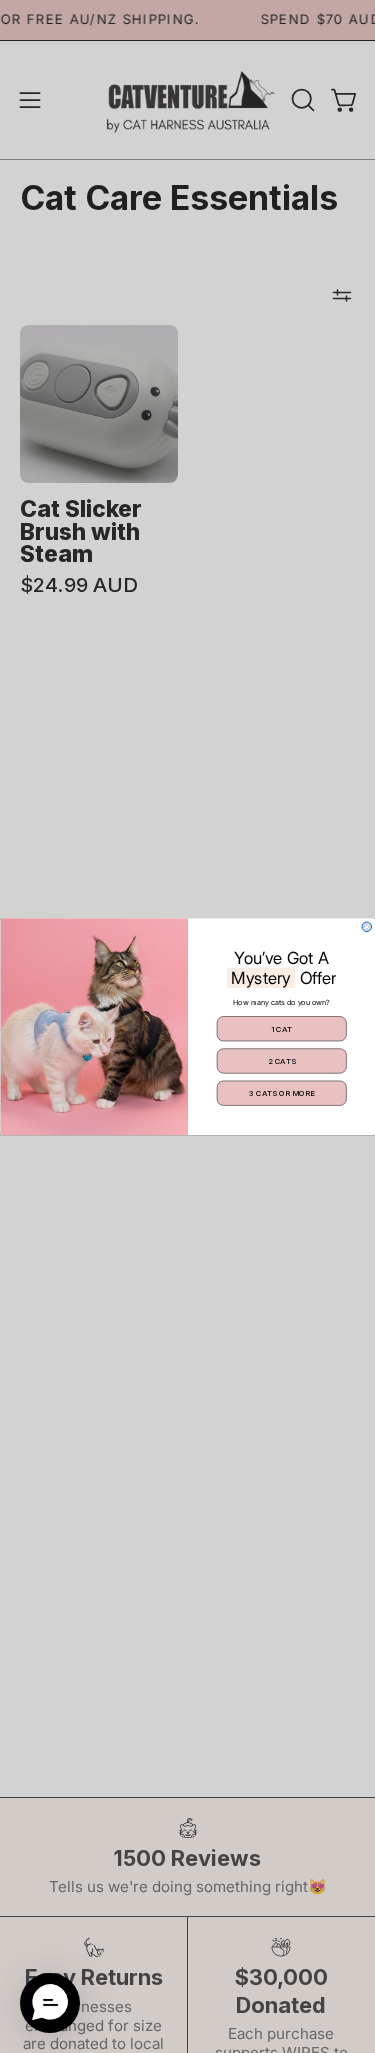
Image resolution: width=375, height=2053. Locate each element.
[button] (50, 2003)
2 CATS (281, 1061)
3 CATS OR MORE (281, 1093)
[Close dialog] (367, 927)
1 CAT (281, 1029)
